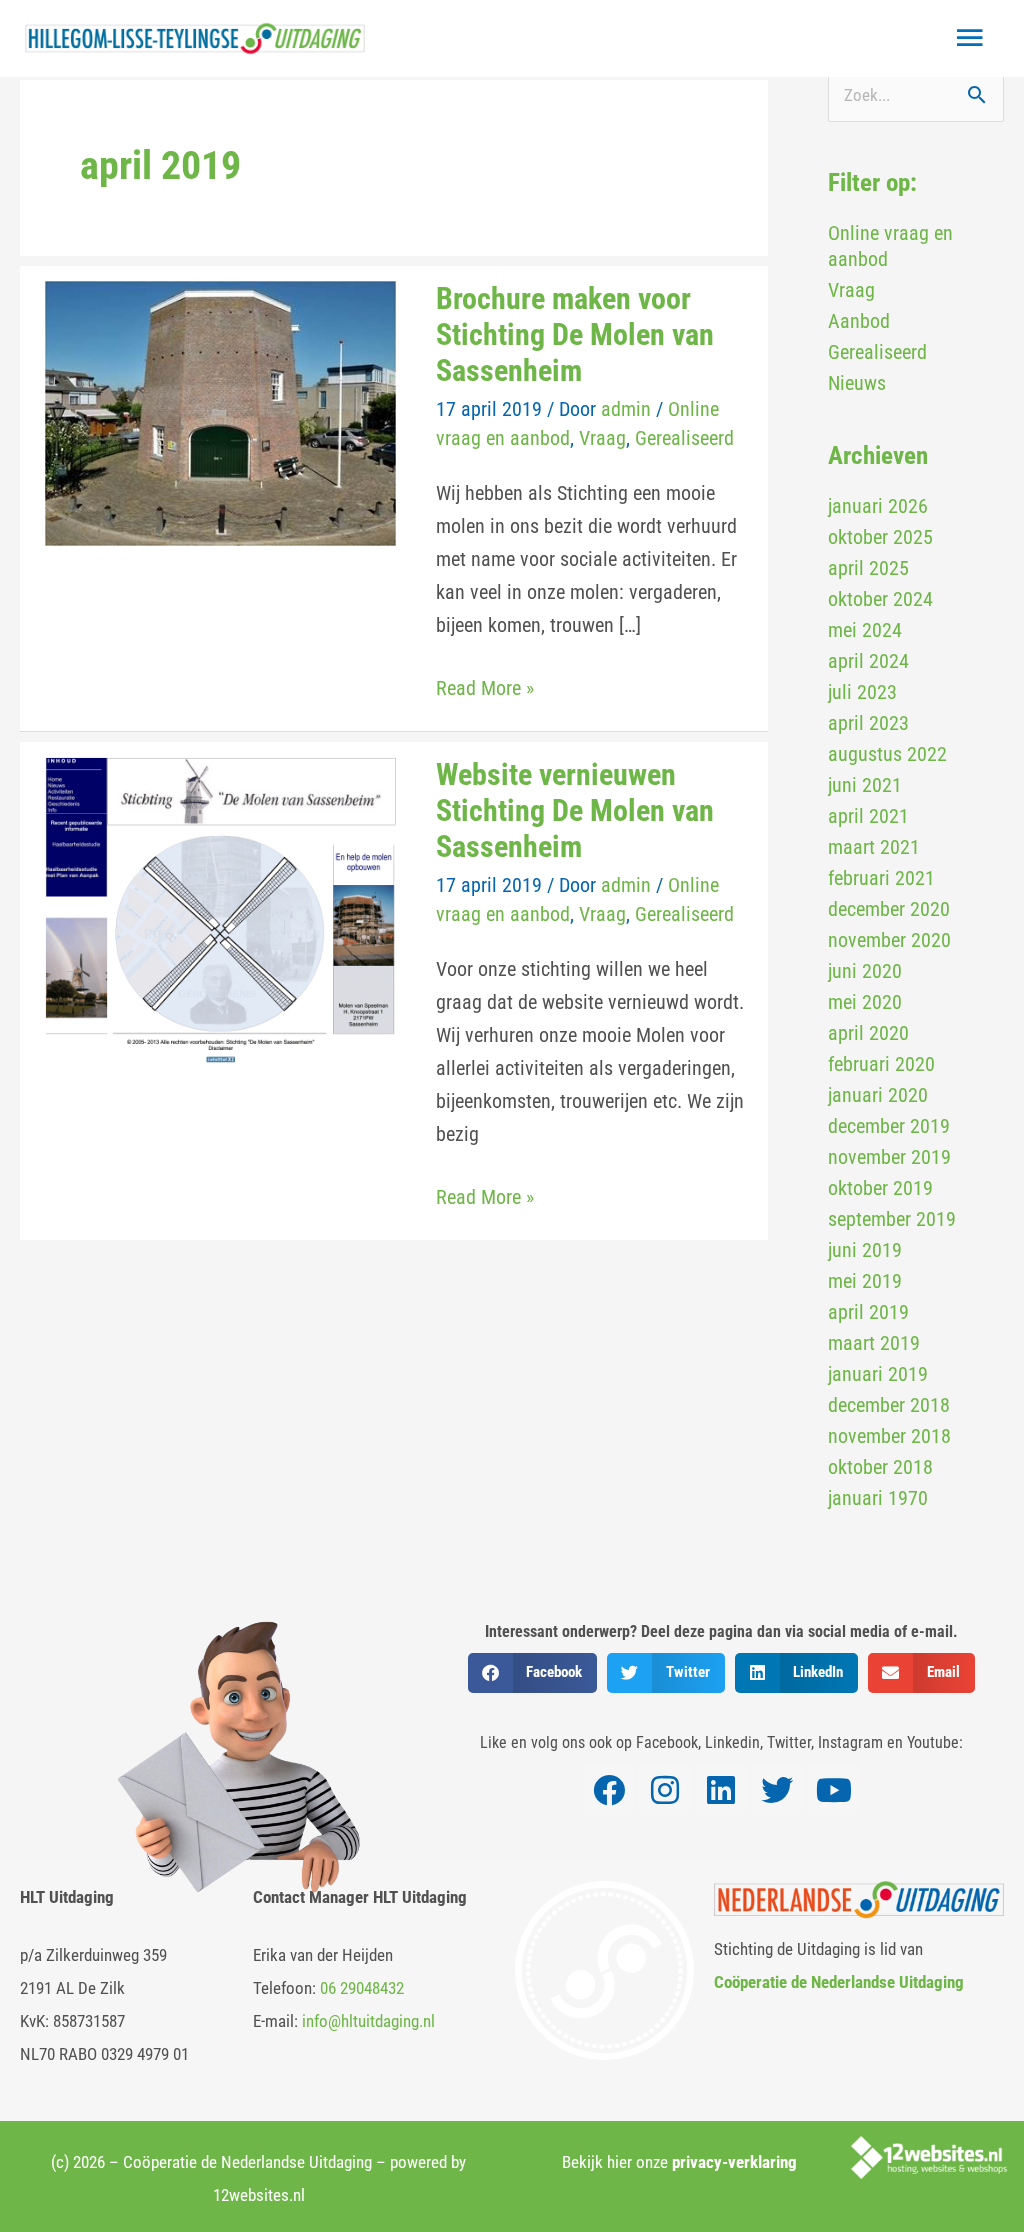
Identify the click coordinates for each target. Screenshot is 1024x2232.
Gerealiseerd (684, 438)
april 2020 (868, 1033)
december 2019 (889, 1126)
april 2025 (868, 568)
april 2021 (868, 816)
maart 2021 (874, 847)
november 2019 (889, 1157)
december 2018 (889, 1405)
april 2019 (868, 1312)
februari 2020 (881, 1064)
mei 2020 (865, 1002)
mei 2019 (865, 1281)
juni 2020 (865, 971)
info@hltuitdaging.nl (368, 2021)
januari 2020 (878, 1095)
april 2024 (868, 661)
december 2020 (889, 909)
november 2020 (889, 940)
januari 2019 (878, 1374)
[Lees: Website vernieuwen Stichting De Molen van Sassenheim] (220, 909)
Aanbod (859, 321)
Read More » (485, 686)
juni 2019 (865, 1250)
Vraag (602, 438)
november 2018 (889, 1436)
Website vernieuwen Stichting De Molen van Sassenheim (575, 810)
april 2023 (868, 723)
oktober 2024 (880, 599)
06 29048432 (362, 1988)
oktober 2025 (880, 537)
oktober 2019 (880, 1188)
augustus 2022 (887, 754)
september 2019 (892, 1219)
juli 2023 (862, 692)
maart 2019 (874, 1343)
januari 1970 (878, 1498)
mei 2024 (865, 630)
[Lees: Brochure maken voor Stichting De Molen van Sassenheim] (220, 412)
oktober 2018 (880, 1467)
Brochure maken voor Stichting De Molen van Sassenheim (575, 334)
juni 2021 (865, 785)
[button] (533, 1673)
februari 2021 (881, 878)
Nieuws (857, 383)
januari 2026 (878, 506)
